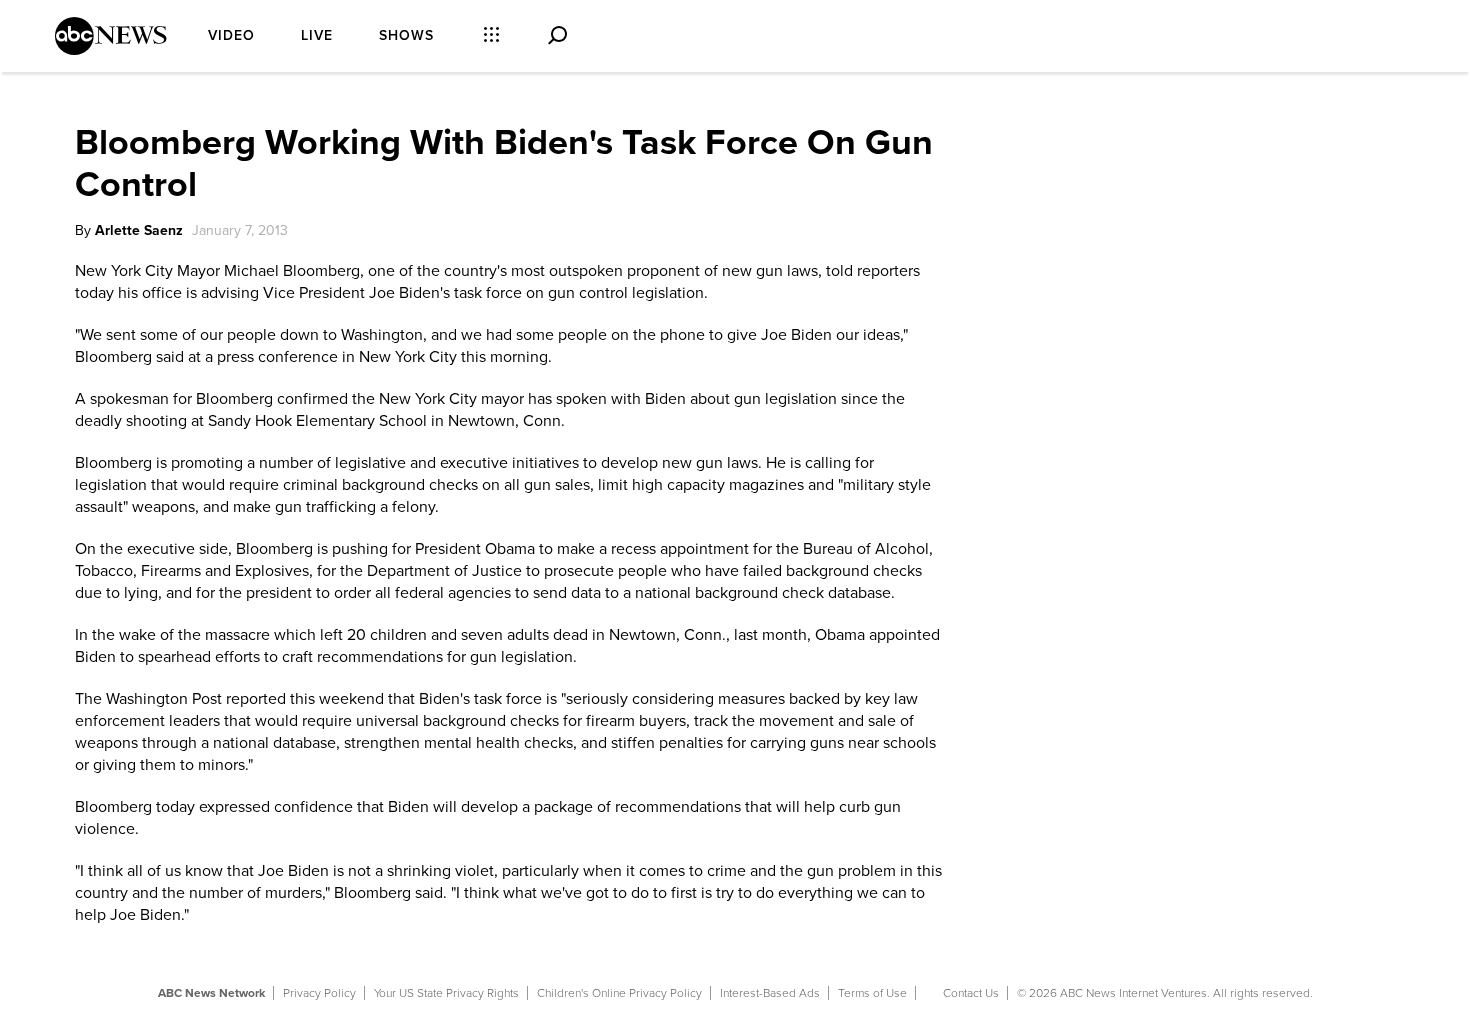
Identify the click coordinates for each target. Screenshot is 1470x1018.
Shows (406, 35)
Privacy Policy (319, 993)
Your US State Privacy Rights (446, 993)
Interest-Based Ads (770, 993)
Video (231, 35)
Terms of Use (872, 993)
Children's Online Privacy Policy (619, 993)
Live (317, 35)
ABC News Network (211, 993)
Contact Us (971, 993)
